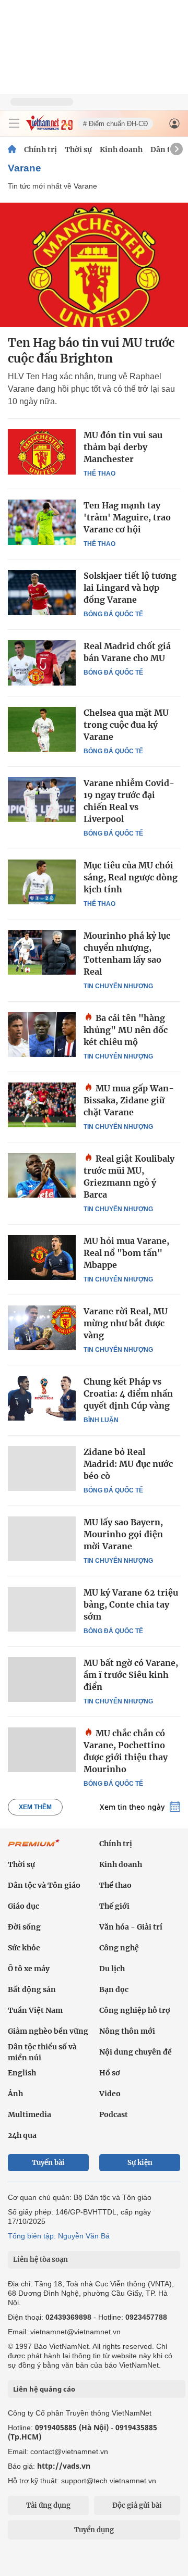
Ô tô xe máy (29, 1969)
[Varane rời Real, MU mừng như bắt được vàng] (42, 1328)
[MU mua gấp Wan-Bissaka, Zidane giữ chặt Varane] (42, 1105)
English (22, 2073)
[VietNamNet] (12, 150)
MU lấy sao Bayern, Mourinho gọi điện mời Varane (123, 1534)
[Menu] (14, 123)
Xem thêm (35, 1807)
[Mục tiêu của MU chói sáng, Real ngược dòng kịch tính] (42, 882)
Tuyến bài (48, 2163)
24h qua (22, 2135)
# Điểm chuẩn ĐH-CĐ (115, 124)
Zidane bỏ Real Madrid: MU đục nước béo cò (128, 1464)
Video (110, 2094)
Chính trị (40, 150)
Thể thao (99, 474)
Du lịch (112, 1969)
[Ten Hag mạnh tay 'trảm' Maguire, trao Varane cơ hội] (42, 522)
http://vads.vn (64, 2466)
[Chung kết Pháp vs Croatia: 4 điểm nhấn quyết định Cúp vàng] (42, 1398)
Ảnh (15, 2094)
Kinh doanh (121, 150)
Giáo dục (23, 1906)
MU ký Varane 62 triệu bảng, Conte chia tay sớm (131, 1604)
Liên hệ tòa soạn (40, 2260)
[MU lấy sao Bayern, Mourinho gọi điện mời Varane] (42, 1539)
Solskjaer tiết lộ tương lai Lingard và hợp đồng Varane (130, 588)
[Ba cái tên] (42, 1035)
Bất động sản (32, 1989)
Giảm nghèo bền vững (48, 2031)
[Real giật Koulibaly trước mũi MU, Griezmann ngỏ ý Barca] (42, 1175)
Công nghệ (119, 1948)
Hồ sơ (110, 2073)
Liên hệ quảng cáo (44, 2389)
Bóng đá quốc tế (113, 614)
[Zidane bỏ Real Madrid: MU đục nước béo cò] (42, 1469)
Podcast (114, 2114)
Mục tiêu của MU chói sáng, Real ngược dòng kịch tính (131, 877)
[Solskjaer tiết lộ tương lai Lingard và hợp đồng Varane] (42, 592)
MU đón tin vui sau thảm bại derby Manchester (123, 447)
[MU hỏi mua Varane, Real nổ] (42, 1258)
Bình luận (101, 1420)
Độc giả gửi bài (137, 2505)
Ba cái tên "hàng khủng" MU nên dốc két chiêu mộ (126, 1030)
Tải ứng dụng (48, 2505)
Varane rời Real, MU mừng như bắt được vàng (126, 1323)
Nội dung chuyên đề (136, 2052)
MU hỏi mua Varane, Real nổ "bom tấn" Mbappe (126, 1253)
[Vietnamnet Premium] (34, 1848)
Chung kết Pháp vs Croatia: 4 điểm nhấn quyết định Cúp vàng (128, 1393)
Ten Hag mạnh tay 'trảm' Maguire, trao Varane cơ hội (127, 517)
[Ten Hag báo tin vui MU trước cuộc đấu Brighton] (94, 265)
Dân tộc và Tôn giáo (44, 1885)
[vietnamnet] (49, 128)
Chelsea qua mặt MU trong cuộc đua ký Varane (126, 725)
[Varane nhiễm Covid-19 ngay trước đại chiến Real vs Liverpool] (42, 800)
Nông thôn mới (127, 2031)
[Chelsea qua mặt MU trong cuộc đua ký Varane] (42, 729)
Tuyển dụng (94, 2530)
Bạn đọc (114, 1989)
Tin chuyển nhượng (118, 986)
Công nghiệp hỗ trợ (135, 2010)
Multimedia (30, 2114)
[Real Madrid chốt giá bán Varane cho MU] (42, 663)
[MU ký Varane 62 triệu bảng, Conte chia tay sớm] (42, 1609)
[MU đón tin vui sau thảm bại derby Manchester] (42, 452)
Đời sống (24, 1927)
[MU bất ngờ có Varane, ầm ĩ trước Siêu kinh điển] (42, 1679)
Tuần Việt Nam (35, 2010)
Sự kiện (140, 2163)
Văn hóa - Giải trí (131, 1927)
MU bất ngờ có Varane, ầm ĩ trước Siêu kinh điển (131, 1675)
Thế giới (114, 1906)
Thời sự (78, 150)
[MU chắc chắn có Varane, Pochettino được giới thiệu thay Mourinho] (42, 1750)
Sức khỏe (24, 1948)
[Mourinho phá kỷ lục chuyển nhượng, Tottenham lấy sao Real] (42, 952)
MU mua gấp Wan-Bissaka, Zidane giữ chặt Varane (129, 1100)
